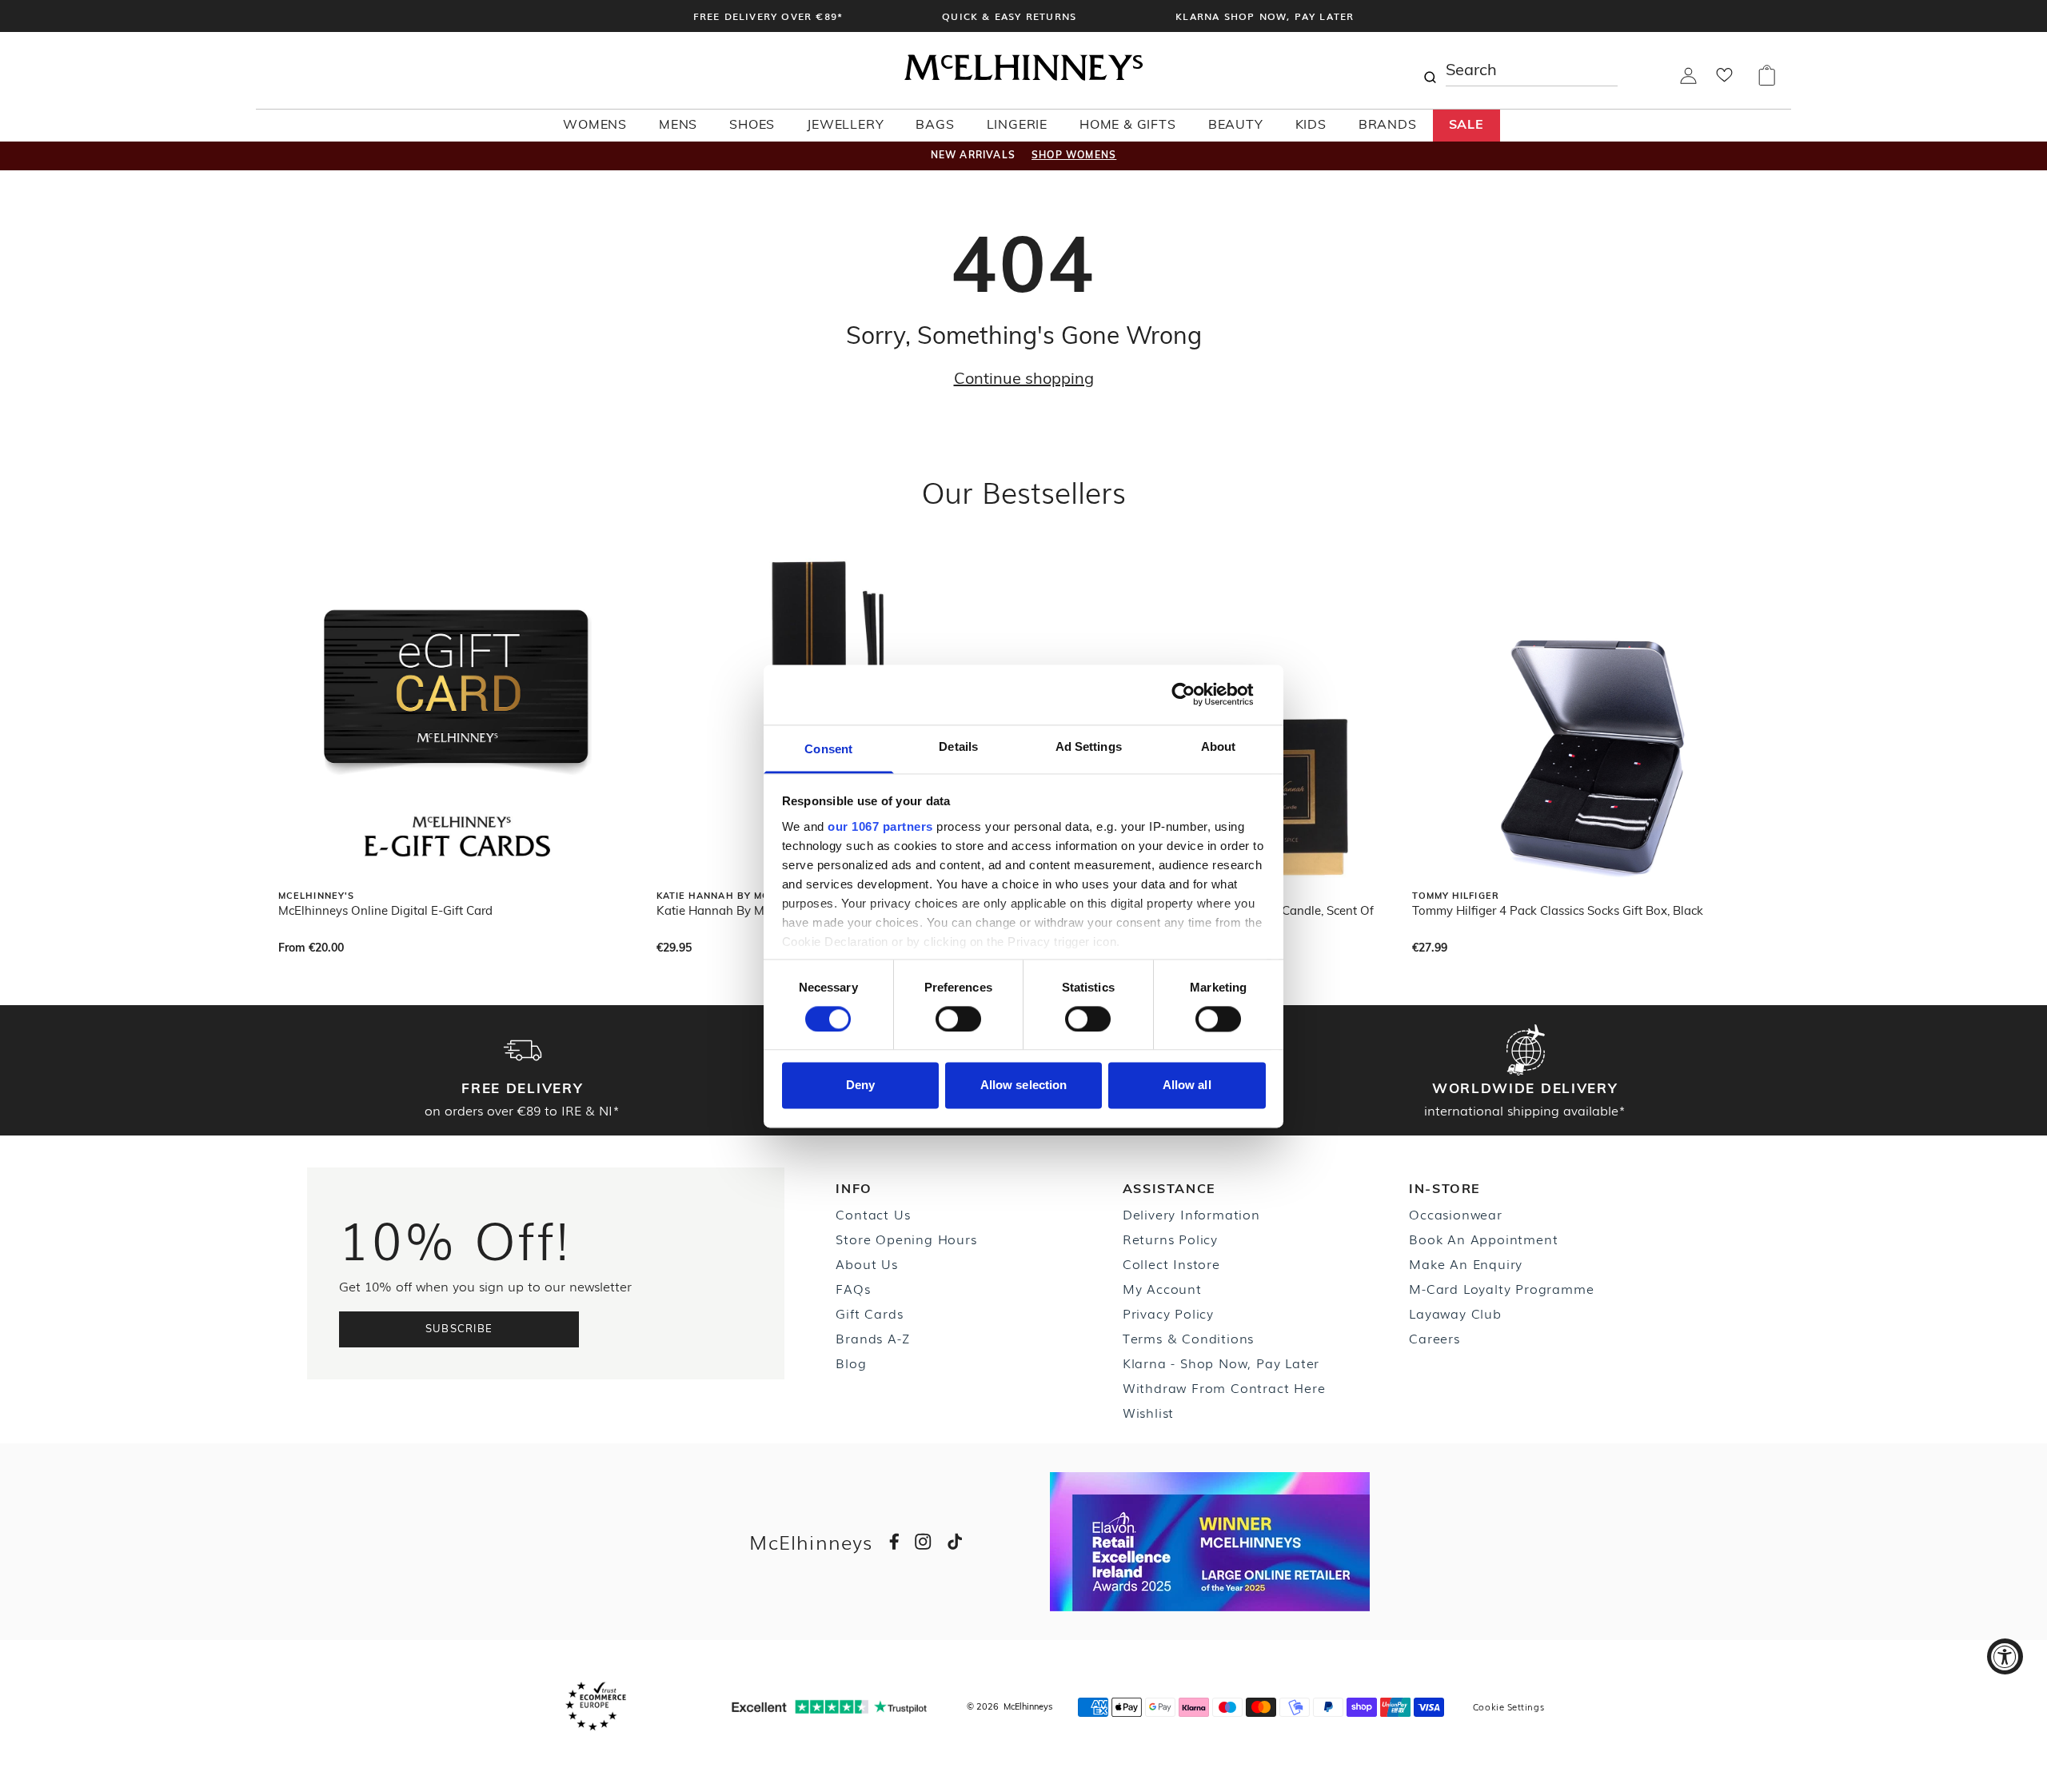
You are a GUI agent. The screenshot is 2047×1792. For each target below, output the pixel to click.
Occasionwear (1456, 1214)
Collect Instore (1171, 1263)
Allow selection (1024, 1086)
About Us (866, 1263)
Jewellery (845, 126)
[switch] (958, 1019)
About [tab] (1219, 746)
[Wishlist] (1724, 80)
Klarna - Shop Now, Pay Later (1221, 1363)
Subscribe (459, 1329)
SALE (1466, 126)
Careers (1434, 1338)
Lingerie (1017, 126)
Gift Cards (869, 1313)
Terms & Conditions (1188, 1338)
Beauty (1236, 126)
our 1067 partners (880, 826)
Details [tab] (958, 746)
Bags (935, 126)
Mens (678, 126)
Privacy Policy (1168, 1313)
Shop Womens (1074, 156)
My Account (1162, 1288)
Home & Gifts (1128, 126)
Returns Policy (1170, 1239)
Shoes (752, 126)
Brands (1388, 126)
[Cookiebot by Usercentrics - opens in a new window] (1196, 694)
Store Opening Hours (906, 1239)
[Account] (1688, 81)
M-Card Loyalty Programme (1501, 1288)
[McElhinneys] (1023, 78)
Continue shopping (1024, 380)
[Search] (1430, 70)
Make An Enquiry (1466, 1263)
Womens (595, 126)
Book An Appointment (1483, 1239)
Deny (860, 1086)
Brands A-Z (872, 1338)
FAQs (853, 1288)
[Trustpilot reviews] (829, 1707)
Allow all (1187, 1086)
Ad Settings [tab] (1089, 746)
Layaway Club (1455, 1313)
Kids (1311, 126)
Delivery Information (1191, 1214)
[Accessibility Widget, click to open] (2005, 1656)
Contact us (873, 1214)
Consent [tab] (828, 749)
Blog (851, 1363)
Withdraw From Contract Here (1224, 1387)
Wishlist (1148, 1412)
